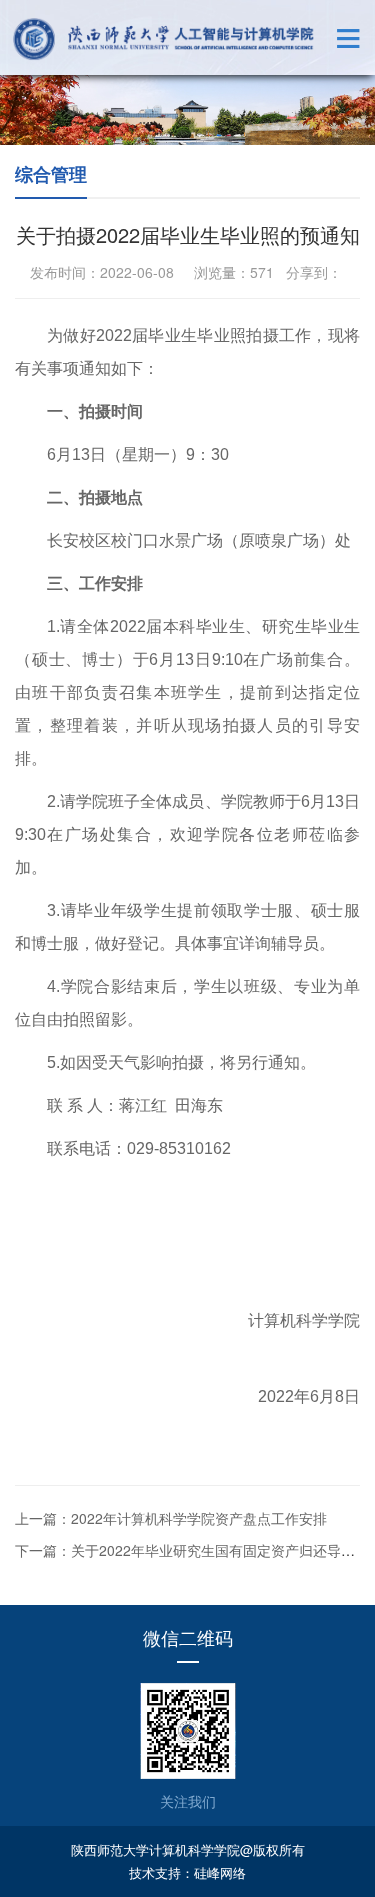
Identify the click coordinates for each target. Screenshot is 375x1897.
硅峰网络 (220, 1872)
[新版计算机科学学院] (164, 39)
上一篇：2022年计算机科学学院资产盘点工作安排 (171, 1518)
